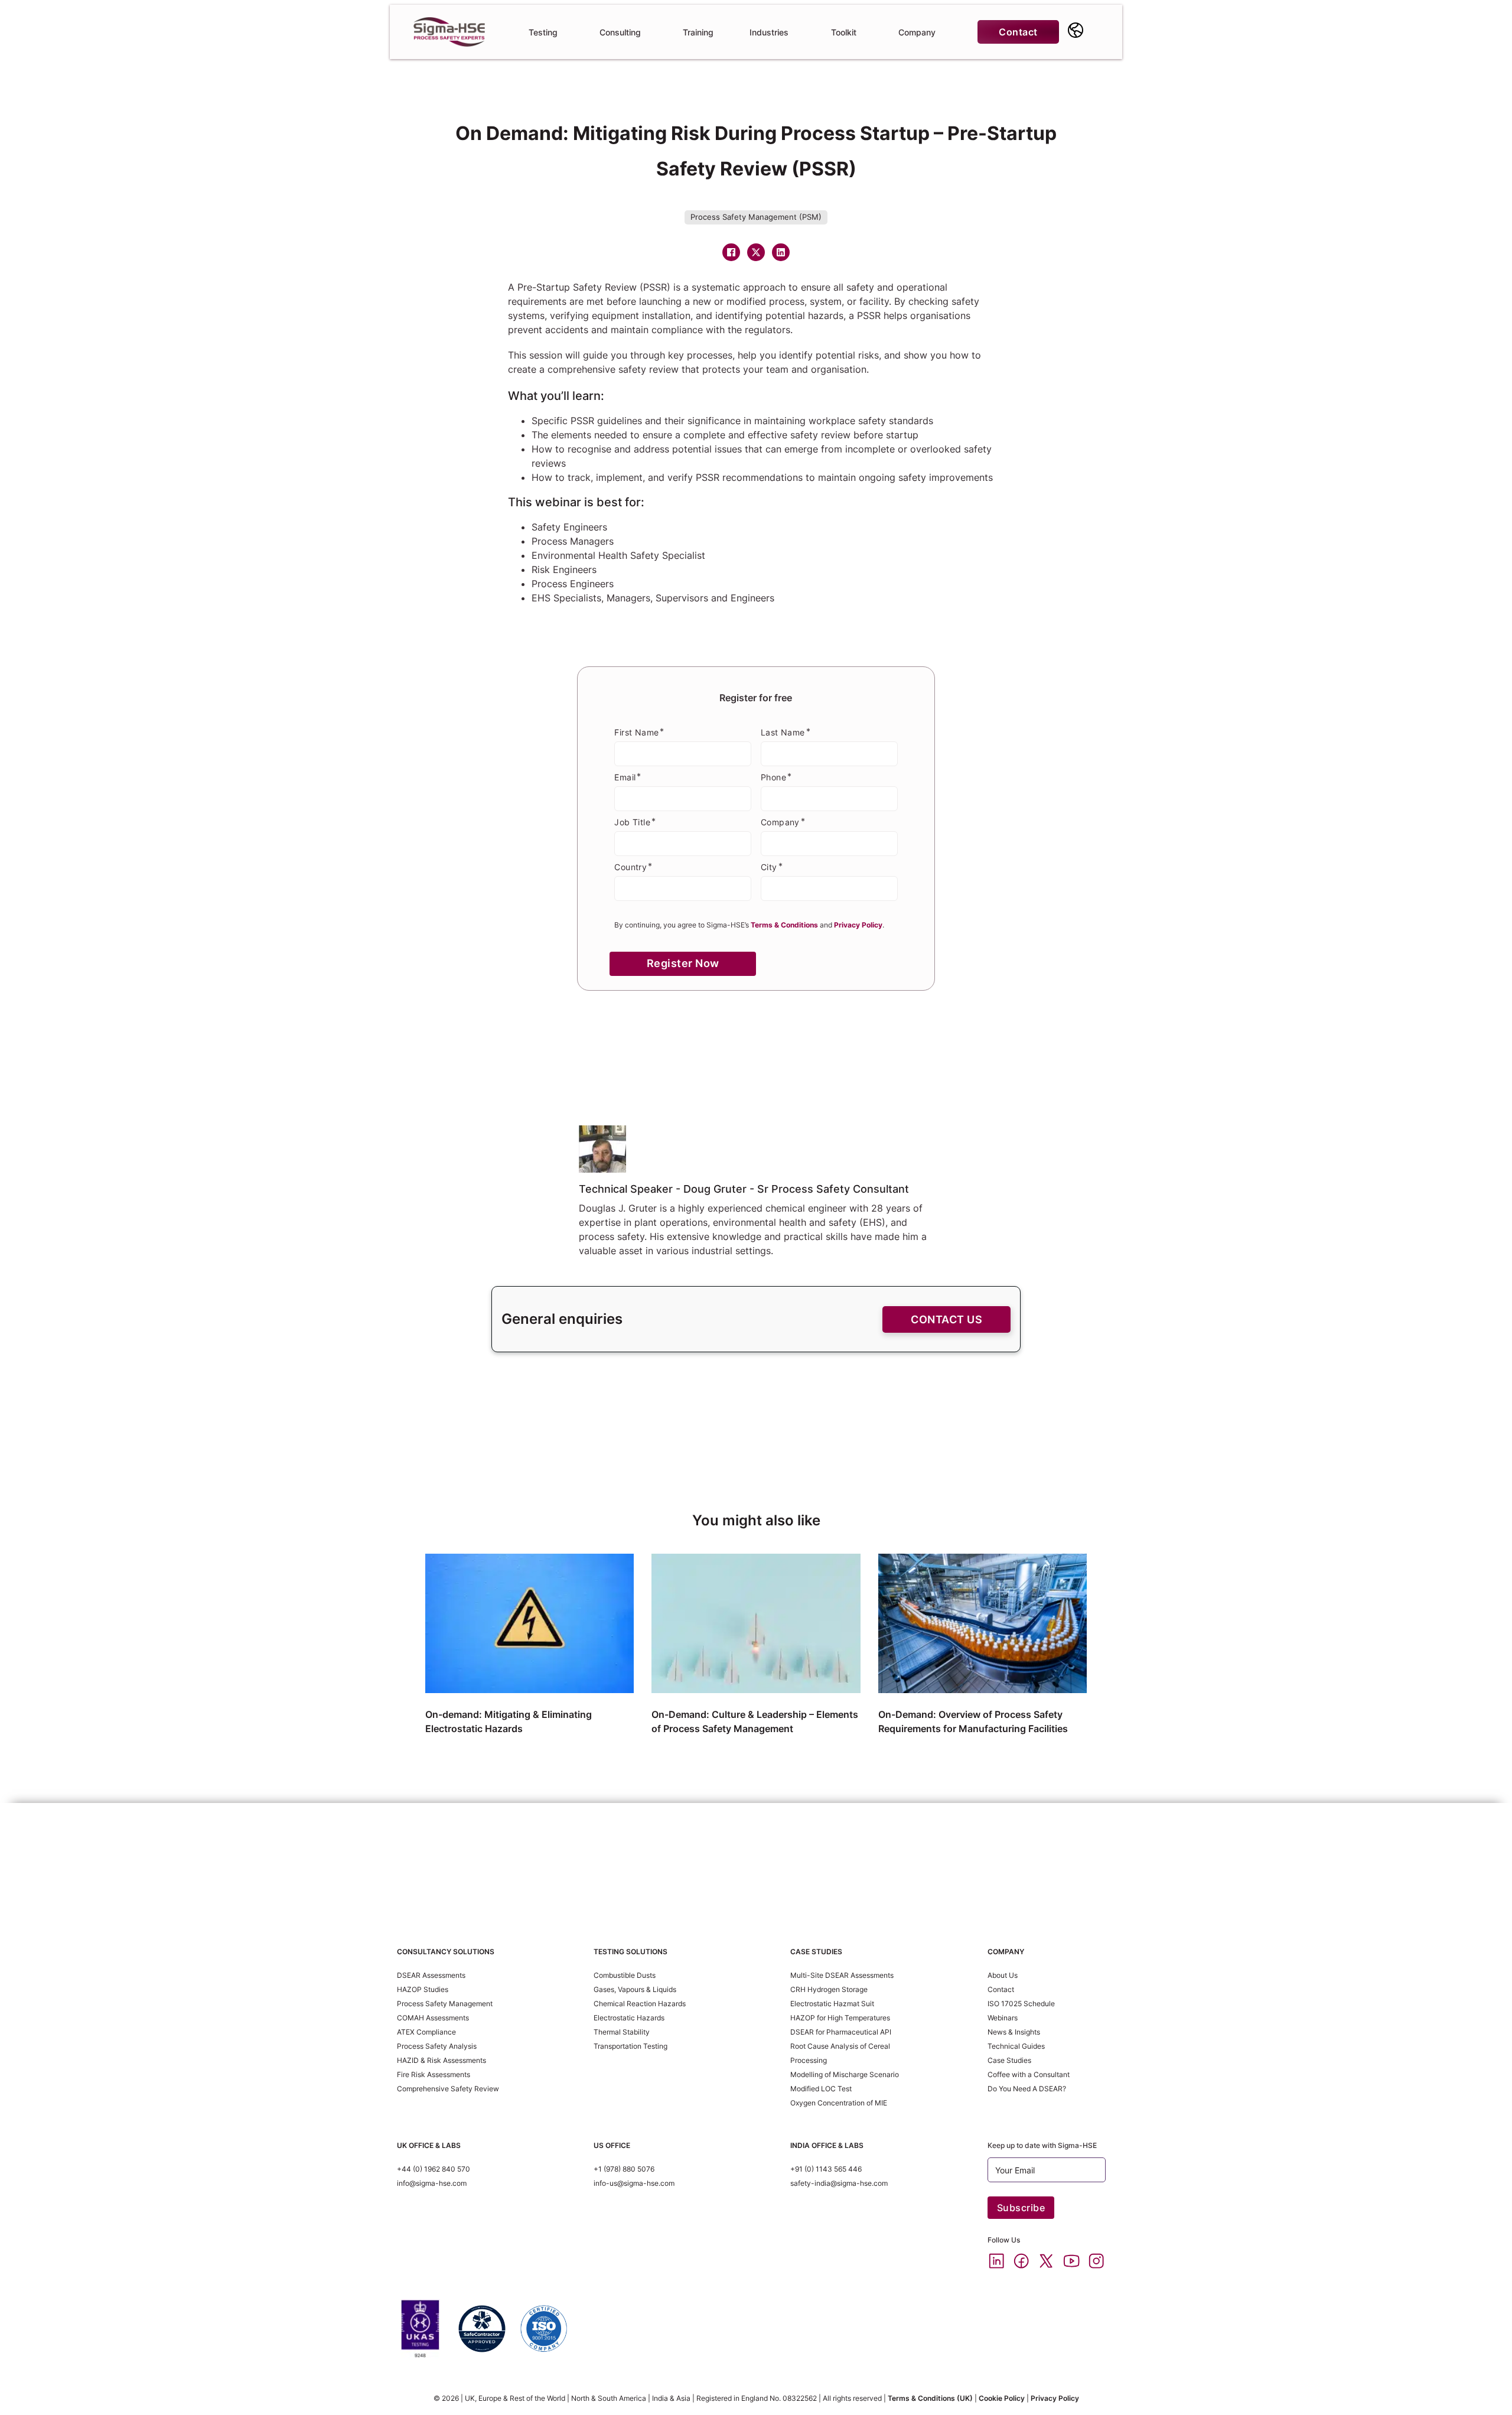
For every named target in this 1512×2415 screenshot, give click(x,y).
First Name (636, 732)
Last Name (783, 732)
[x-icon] (1046, 2261)
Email (625, 777)
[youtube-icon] (1071, 2261)
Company (780, 822)
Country (630, 867)
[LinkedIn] (781, 252)
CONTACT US (946, 1319)
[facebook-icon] (1021, 2261)
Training (698, 32)
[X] (756, 252)
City (769, 867)
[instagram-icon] (1096, 2261)
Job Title (632, 822)
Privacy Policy (1055, 2398)
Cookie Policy (1002, 2398)
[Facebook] (731, 252)
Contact (1018, 32)
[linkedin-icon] (996, 2261)
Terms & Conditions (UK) (930, 2398)
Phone (773, 777)
